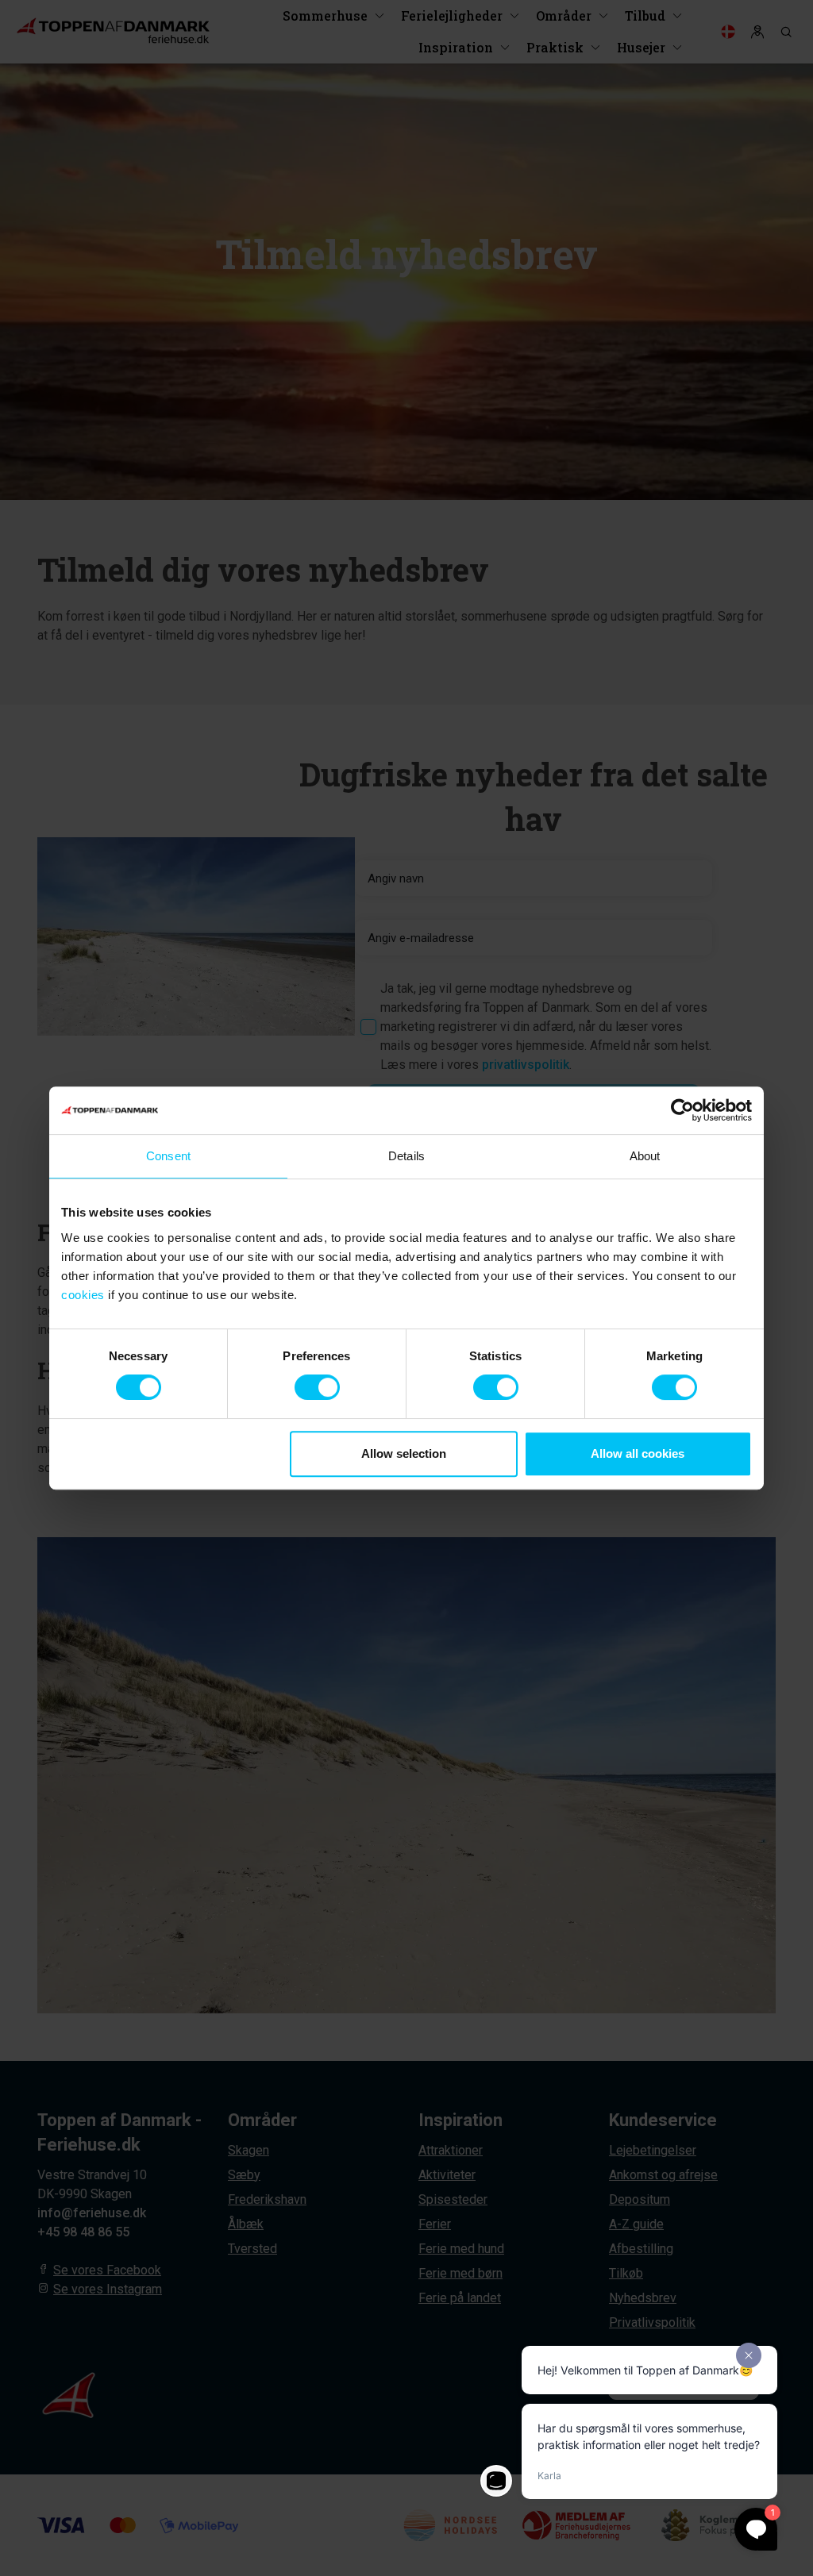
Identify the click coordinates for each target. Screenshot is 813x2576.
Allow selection (404, 1453)
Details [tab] (406, 1156)
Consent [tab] (168, 1156)
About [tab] (645, 1156)
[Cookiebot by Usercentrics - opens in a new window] (682, 1110)
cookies (83, 1295)
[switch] (317, 1387)
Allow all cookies (638, 1453)
